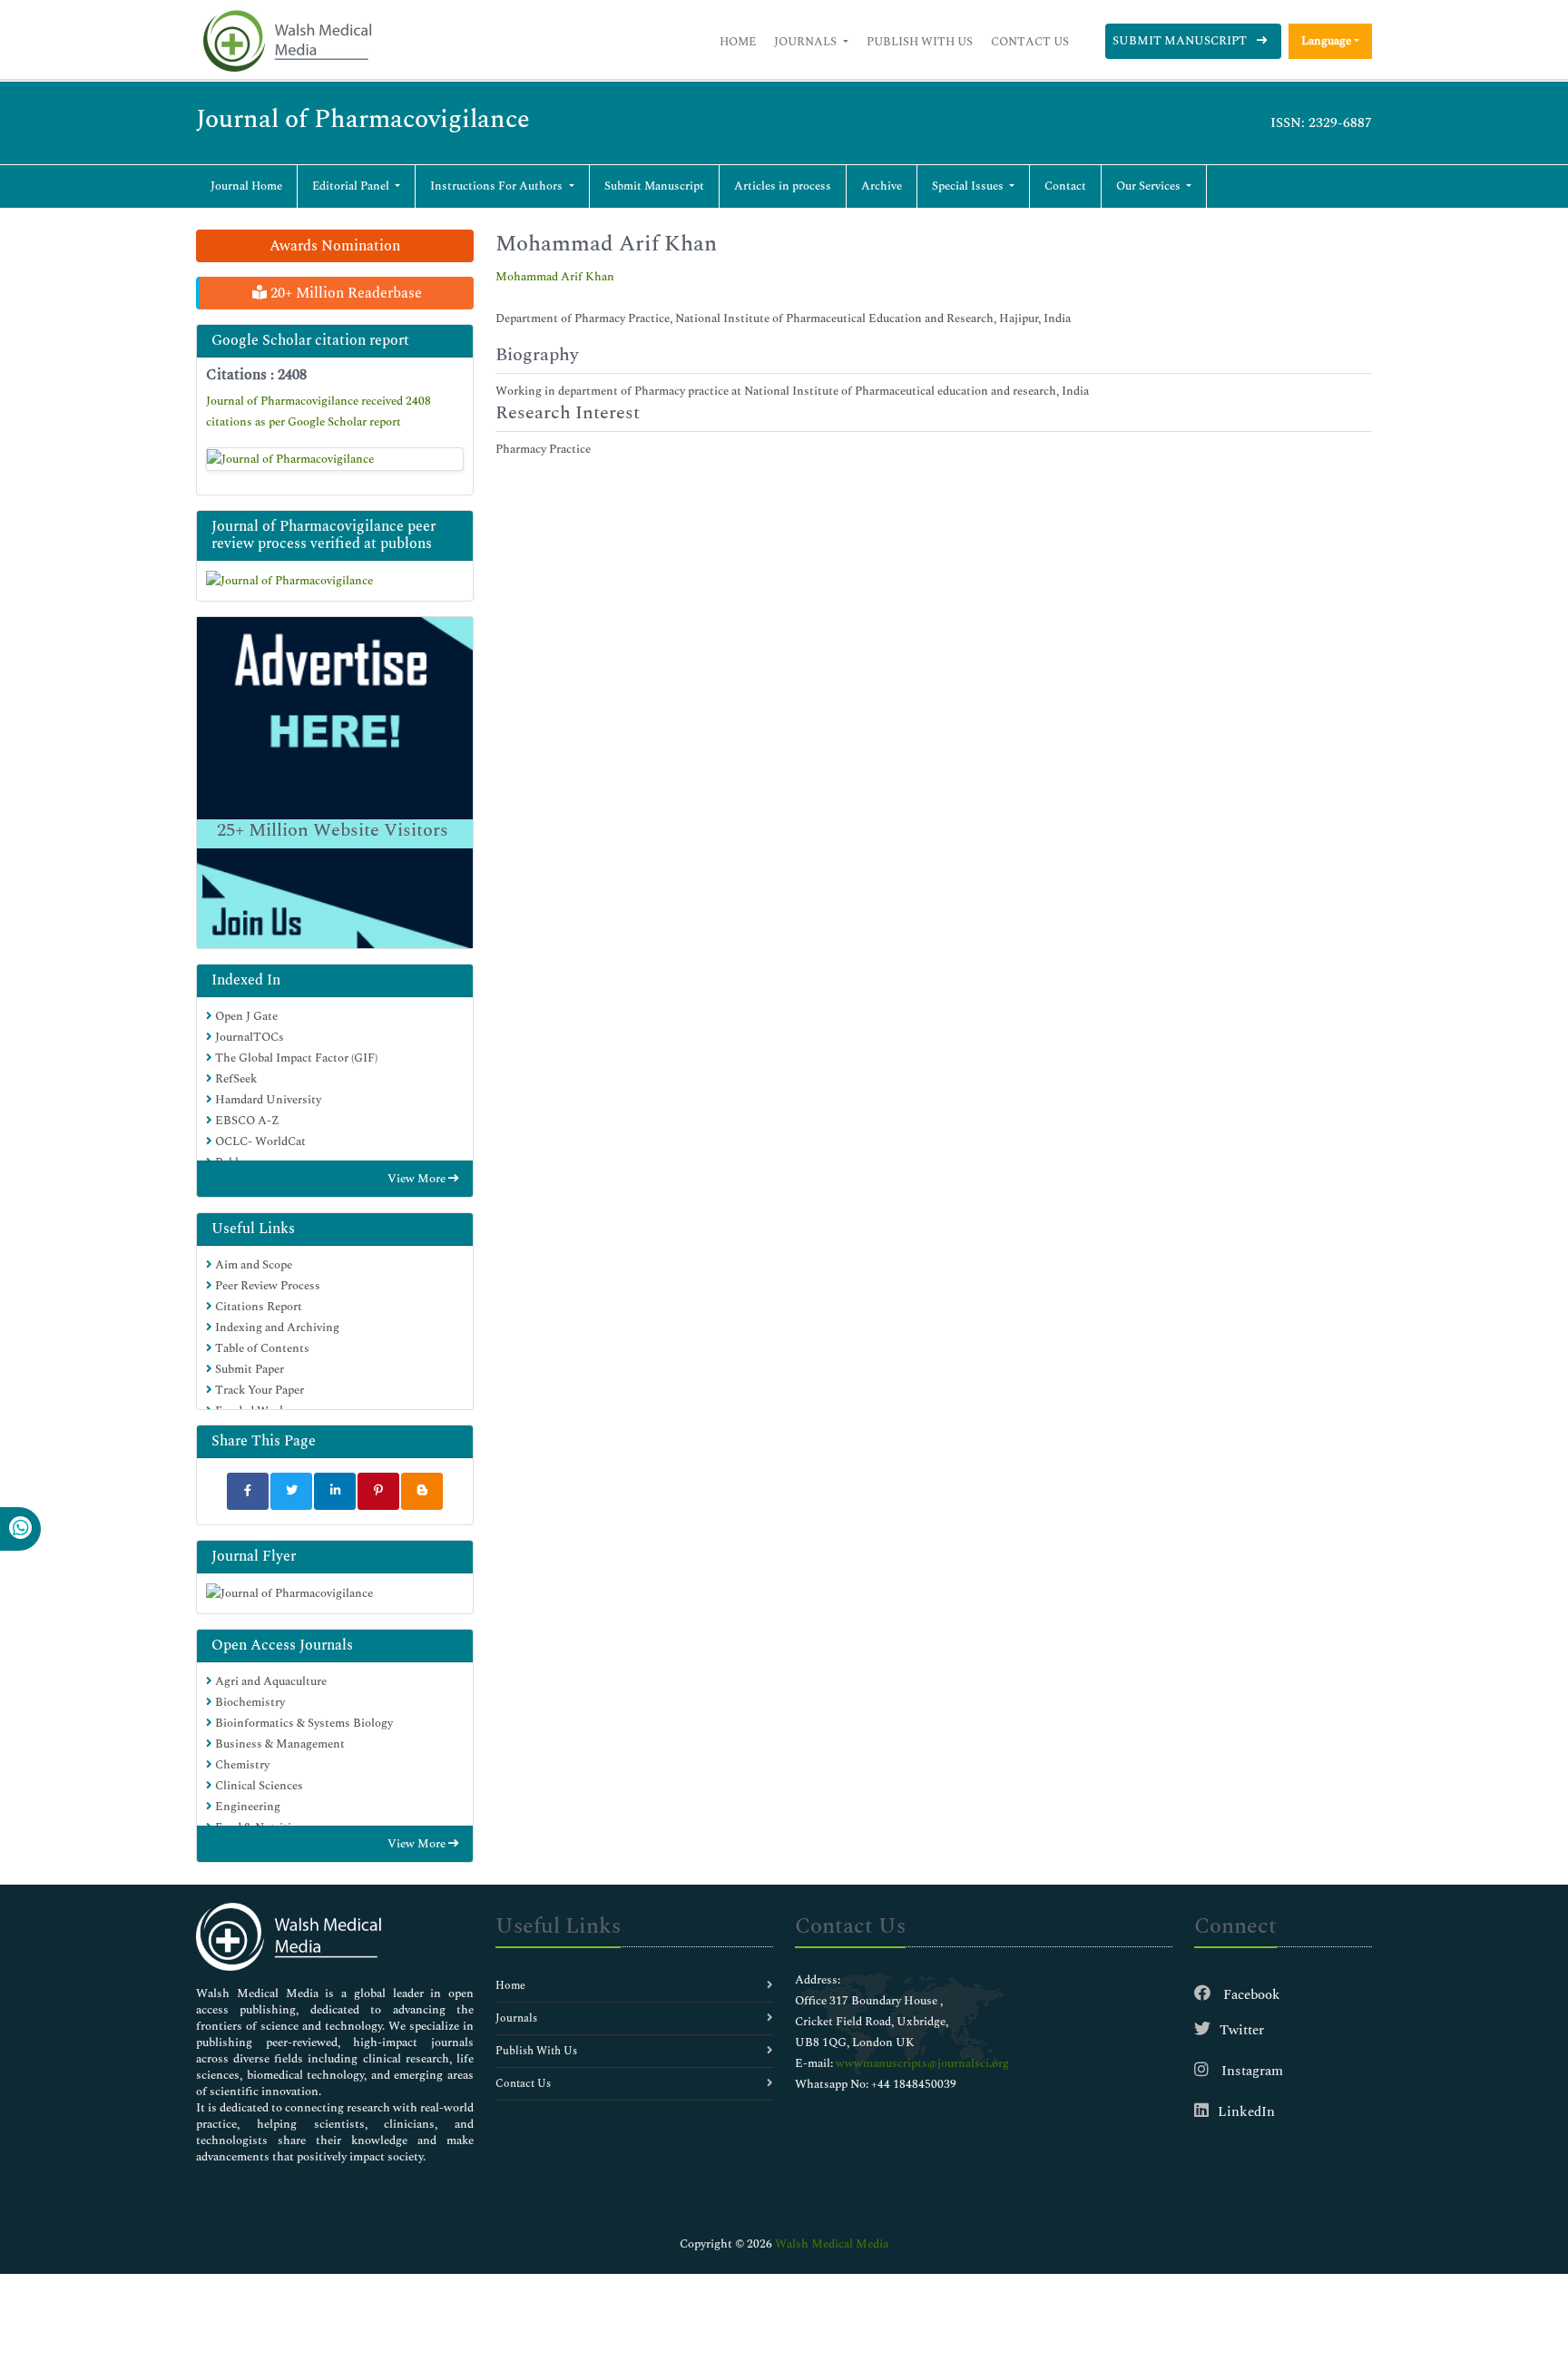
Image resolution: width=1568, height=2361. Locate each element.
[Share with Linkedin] (335, 1491)
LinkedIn (1246, 2112)
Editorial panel (352, 186)
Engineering (246, 1807)
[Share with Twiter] (291, 1491)
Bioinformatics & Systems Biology (303, 1723)
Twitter (1242, 2030)
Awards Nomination (335, 246)
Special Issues (969, 186)
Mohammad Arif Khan (555, 277)
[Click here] (335, 459)
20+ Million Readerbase (344, 293)
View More (418, 1179)
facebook (1250, 1995)
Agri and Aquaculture (269, 1681)
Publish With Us (920, 42)
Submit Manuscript (1181, 41)
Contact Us (1030, 42)
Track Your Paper (258, 1390)
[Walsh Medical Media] (287, 41)
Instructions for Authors (498, 186)
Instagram (1250, 2071)
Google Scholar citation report (310, 340)
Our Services (1150, 186)
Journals (807, 42)
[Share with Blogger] (422, 1491)
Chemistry (241, 1765)
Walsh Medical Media (832, 2244)
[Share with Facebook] (248, 1491)
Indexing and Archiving (276, 1327)
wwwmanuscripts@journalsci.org (922, 2063)
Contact (1065, 186)
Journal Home (246, 186)
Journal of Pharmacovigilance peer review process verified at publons (323, 535)
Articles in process (783, 186)
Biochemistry (249, 1702)
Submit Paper (248, 1369)
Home (738, 42)
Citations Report (257, 1307)
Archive (882, 186)
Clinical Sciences (258, 1786)
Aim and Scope (252, 1265)
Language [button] (1326, 41)
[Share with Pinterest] (378, 1491)
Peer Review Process (266, 1286)
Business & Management (279, 1744)
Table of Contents (261, 1348)
